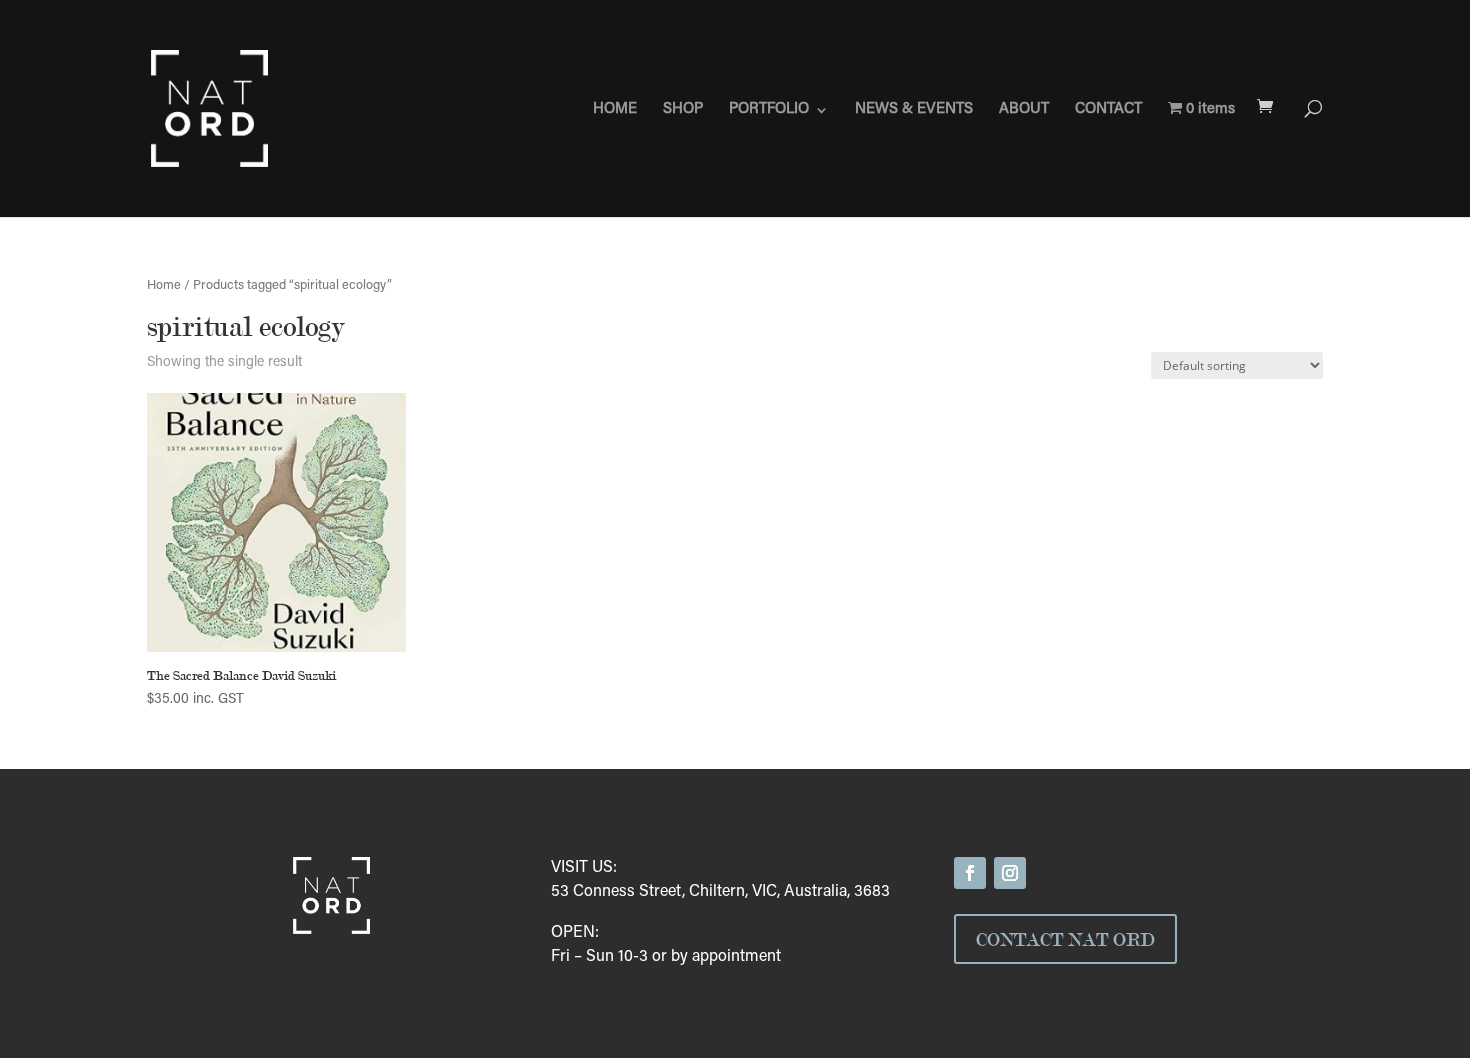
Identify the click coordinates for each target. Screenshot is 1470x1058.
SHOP (683, 110)
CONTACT (1108, 110)
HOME (615, 110)
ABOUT (1024, 110)
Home (164, 286)
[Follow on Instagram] (1010, 873)
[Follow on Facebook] (970, 873)
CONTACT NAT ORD (1065, 939)
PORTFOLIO (769, 110)
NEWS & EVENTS (914, 110)
